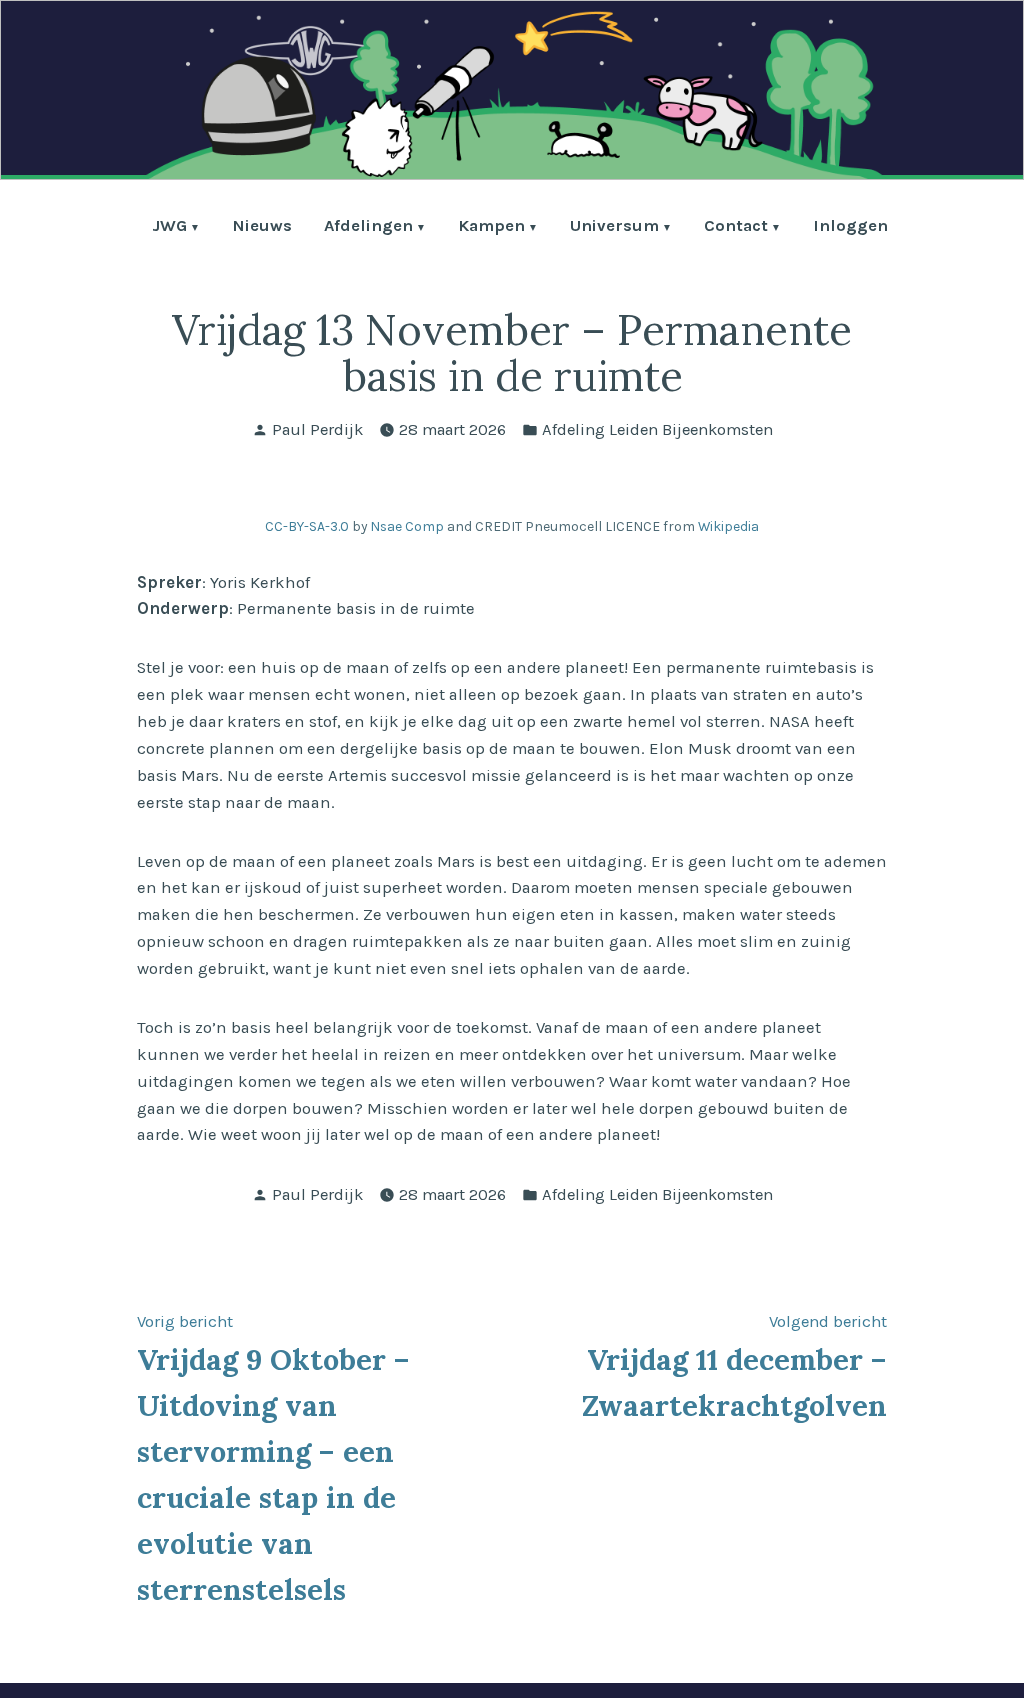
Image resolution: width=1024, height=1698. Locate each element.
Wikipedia (728, 526)
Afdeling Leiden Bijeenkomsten (657, 429)
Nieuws (262, 227)
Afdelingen (368, 227)
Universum (614, 227)
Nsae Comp (407, 526)
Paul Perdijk (317, 429)
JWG (169, 227)
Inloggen (850, 227)
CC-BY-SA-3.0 (307, 526)
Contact (736, 227)
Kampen (491, 227)
